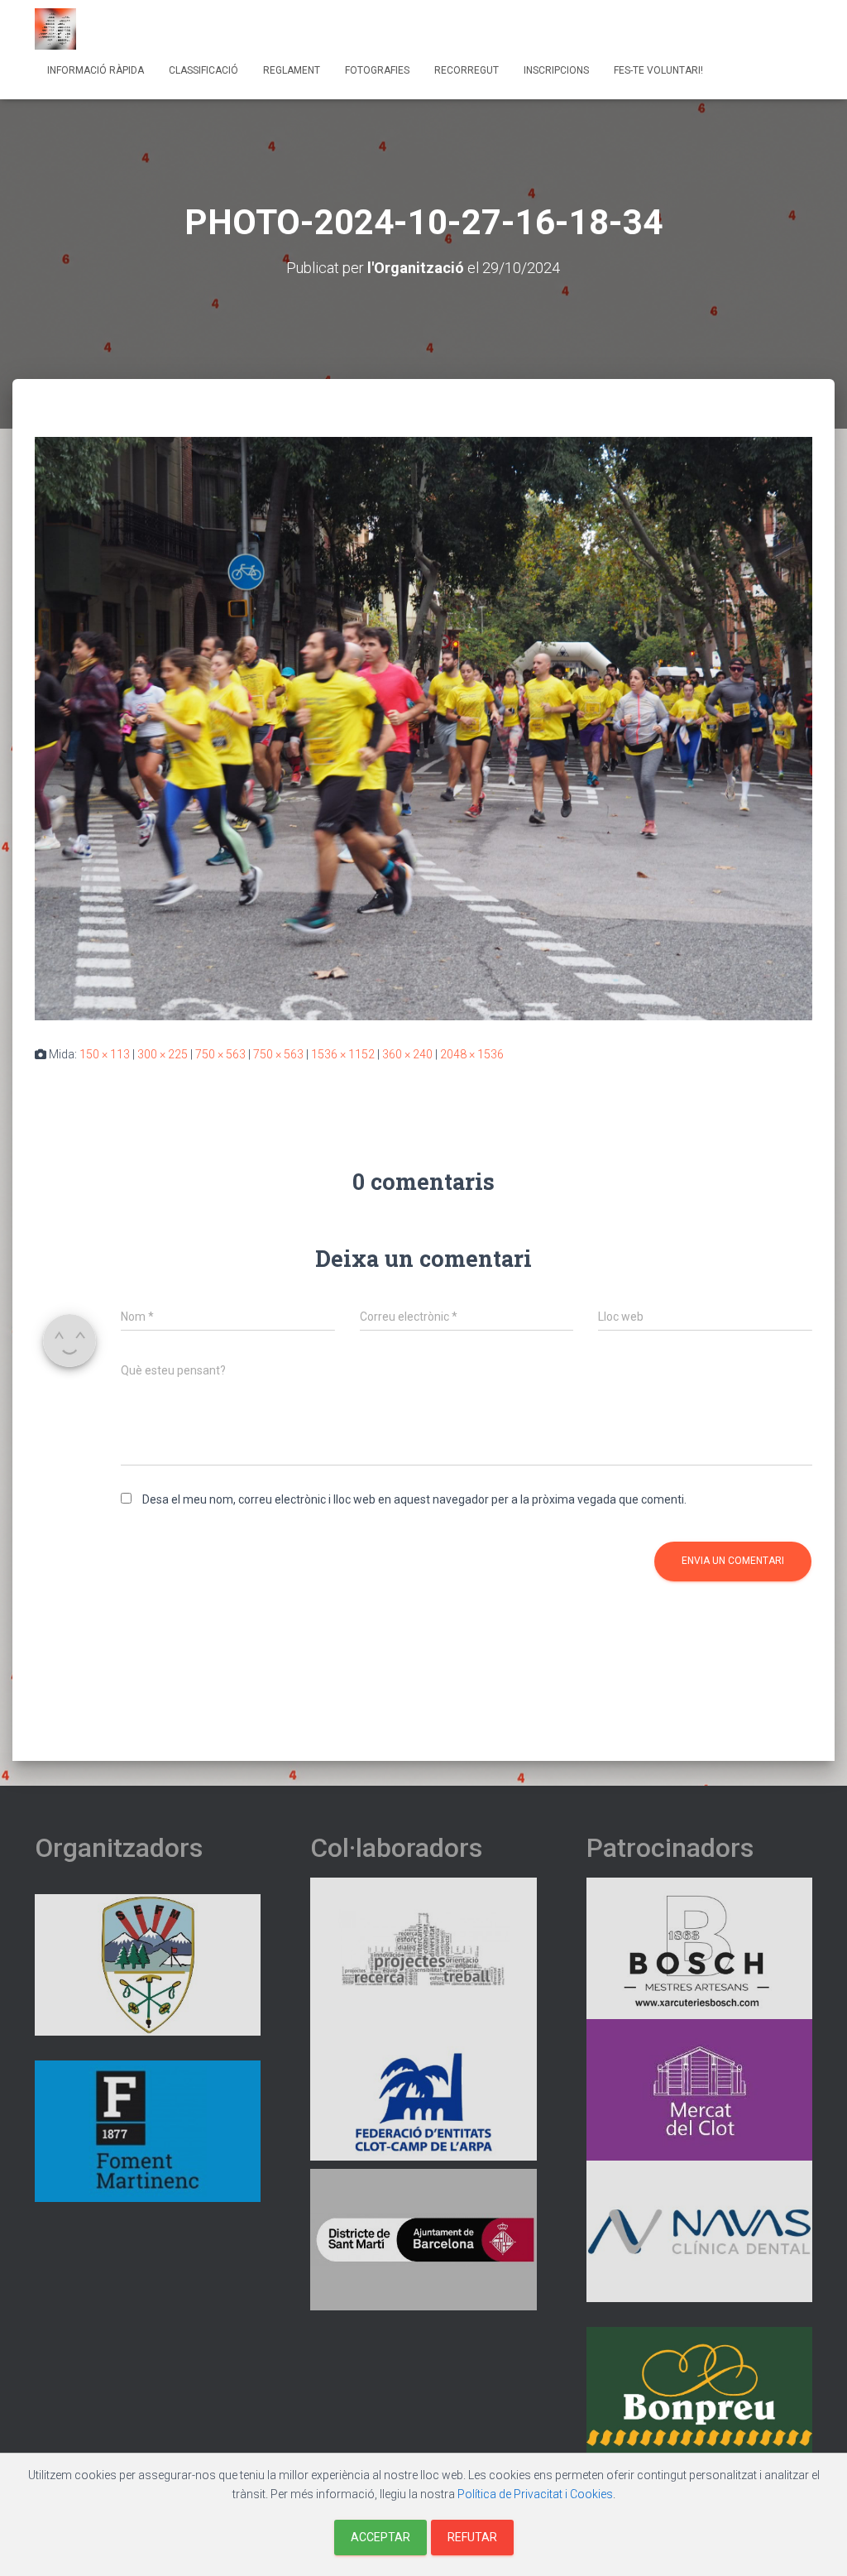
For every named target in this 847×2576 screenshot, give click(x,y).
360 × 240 (407, 1054)
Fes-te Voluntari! (658, 70)
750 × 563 (220, 1054)
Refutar (472, 2537)
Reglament (292, 70)
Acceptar (380, 2537)
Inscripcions (556, 70)
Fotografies (377, 70)
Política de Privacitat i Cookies (535, 2494)
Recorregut (467, 70)
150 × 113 (105, 1054)
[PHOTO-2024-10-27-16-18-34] (423, 727)
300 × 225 (163, 1054)
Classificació (203, 70)
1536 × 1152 (343, 1054)
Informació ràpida (96, 70)
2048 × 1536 (472, 1054)
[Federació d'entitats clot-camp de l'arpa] (423, 2089)
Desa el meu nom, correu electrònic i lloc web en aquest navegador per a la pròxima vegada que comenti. (414, 1499)
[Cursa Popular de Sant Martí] (55, 29)
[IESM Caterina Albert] (423, 1947)
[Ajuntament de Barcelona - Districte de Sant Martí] (423, 2238)
